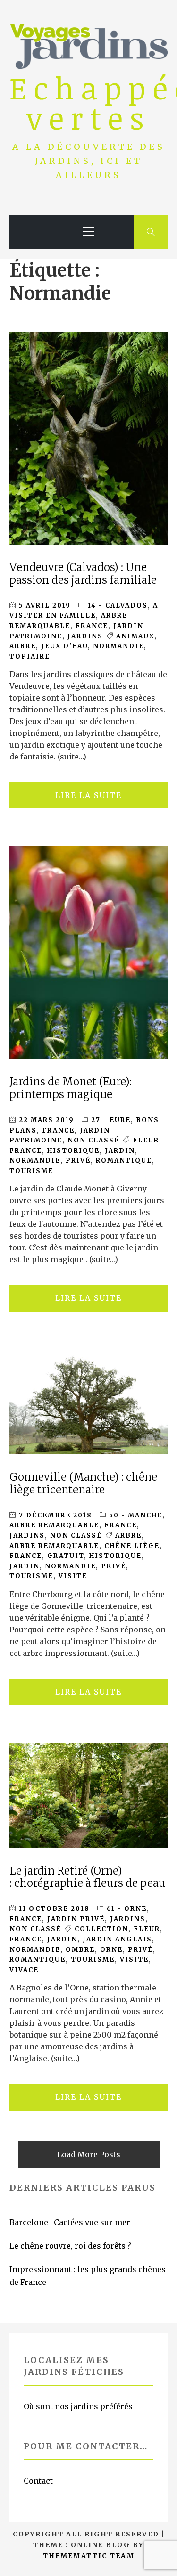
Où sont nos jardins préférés (78, 2406)
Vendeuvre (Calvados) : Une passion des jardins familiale (83, 574)
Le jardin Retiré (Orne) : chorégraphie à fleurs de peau (87, 1877)
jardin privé (76, 1919)
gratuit (66, 1556)
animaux (135, 636)
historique (73, 1151)
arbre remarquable (54, 1546)
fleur (146, 1140)
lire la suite (88, 795)
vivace (24, 1970)
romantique (124, 1161)
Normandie (118, 646)
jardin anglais (117, 1939)
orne (111, 1950)
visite (73, 1576)
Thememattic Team (89, 2556)
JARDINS (85, 636)
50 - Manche (136, 1515)
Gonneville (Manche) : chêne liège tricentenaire (83, 1483)
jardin (120, 1151)
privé (78, 1161)
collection (101, 1929)
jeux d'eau (64, 646)
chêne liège (132, 1546)
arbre (23, 646)
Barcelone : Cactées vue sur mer (70, 2222)
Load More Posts (89, 2154)
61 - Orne (127, 1909)
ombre (80, 1950)
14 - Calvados (118, 606)
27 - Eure (111, 1120)
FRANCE (92, 626)
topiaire (30, 656)
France (26, 1151)
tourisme (31, 1171)
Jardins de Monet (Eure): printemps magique (71, 1088)
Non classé (93, 1140)
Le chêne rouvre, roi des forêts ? (70, 2246)
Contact (38, 2481)
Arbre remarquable (54, 1525)
